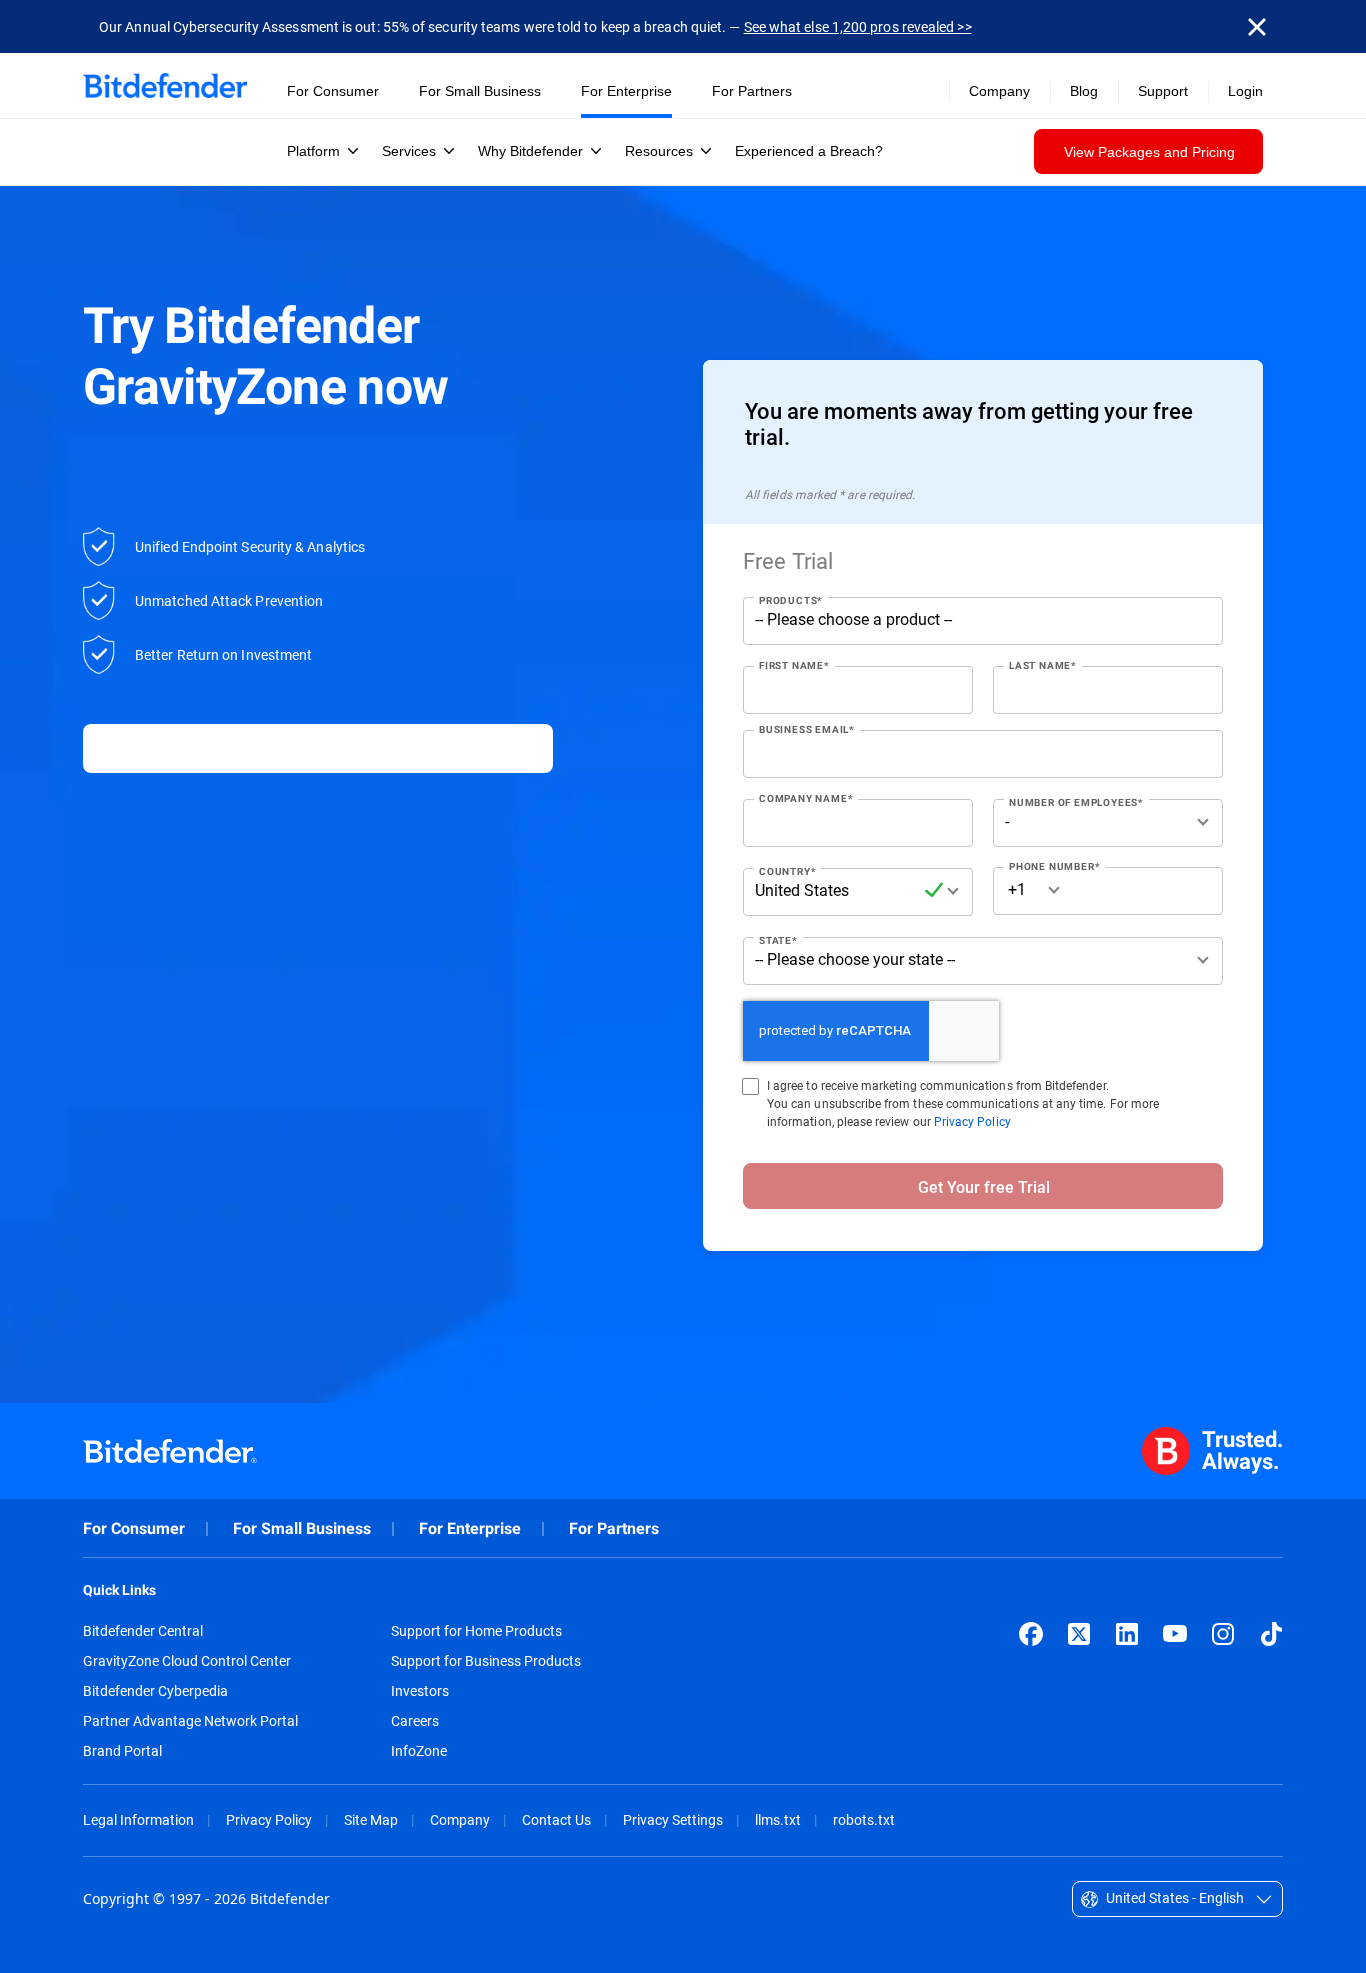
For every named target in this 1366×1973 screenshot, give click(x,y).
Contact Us (556, 1819)
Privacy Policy (972, 1121)
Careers (415, 1721)
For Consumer (134, 1528)
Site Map (371, 1819)
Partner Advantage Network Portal (190, 1721)
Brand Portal (122, 1751)
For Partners (614, 1528)
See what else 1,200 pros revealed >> (858, 26)
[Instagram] (1223, 1634)
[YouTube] (1175, 1634)
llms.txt (778, 1819)
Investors (420, 1691)
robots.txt (864, 1819)
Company (460, 1819)
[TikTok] (1271, 1634)
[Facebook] (1031, 1634)
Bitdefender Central (143, 1631)
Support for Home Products (476, 1631)
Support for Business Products (486, 1661)
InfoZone (419, 1751)
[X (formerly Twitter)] (1079, 1634)
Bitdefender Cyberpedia (155, 1691)
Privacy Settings (673, 1819)
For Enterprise (470, 1528)
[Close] (1257, 27)
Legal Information (138, 1819)
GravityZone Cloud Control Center (187, 1661)
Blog (1084, 91)
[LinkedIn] (1127, 1634)
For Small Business (302, 1528)
